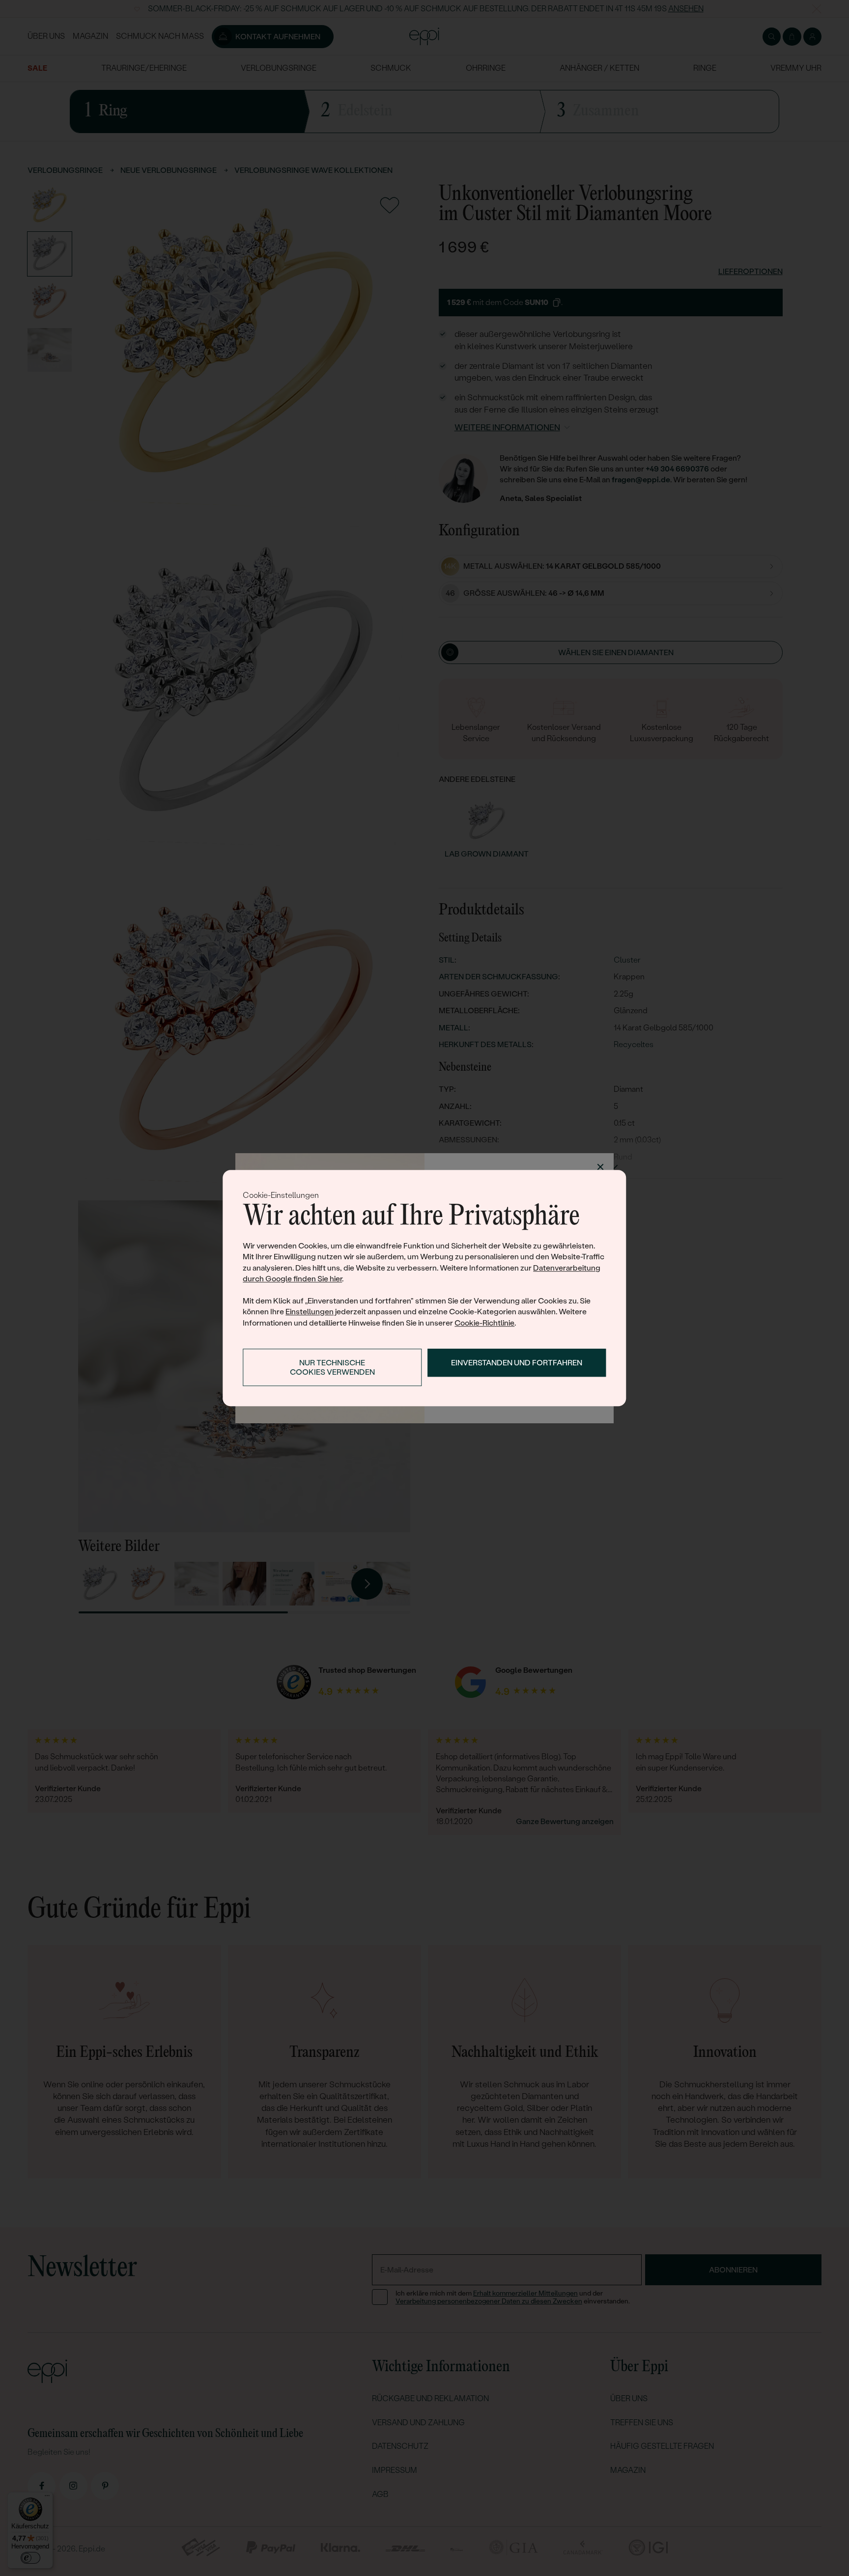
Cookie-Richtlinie (484, 1323)
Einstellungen (310, 1312)
